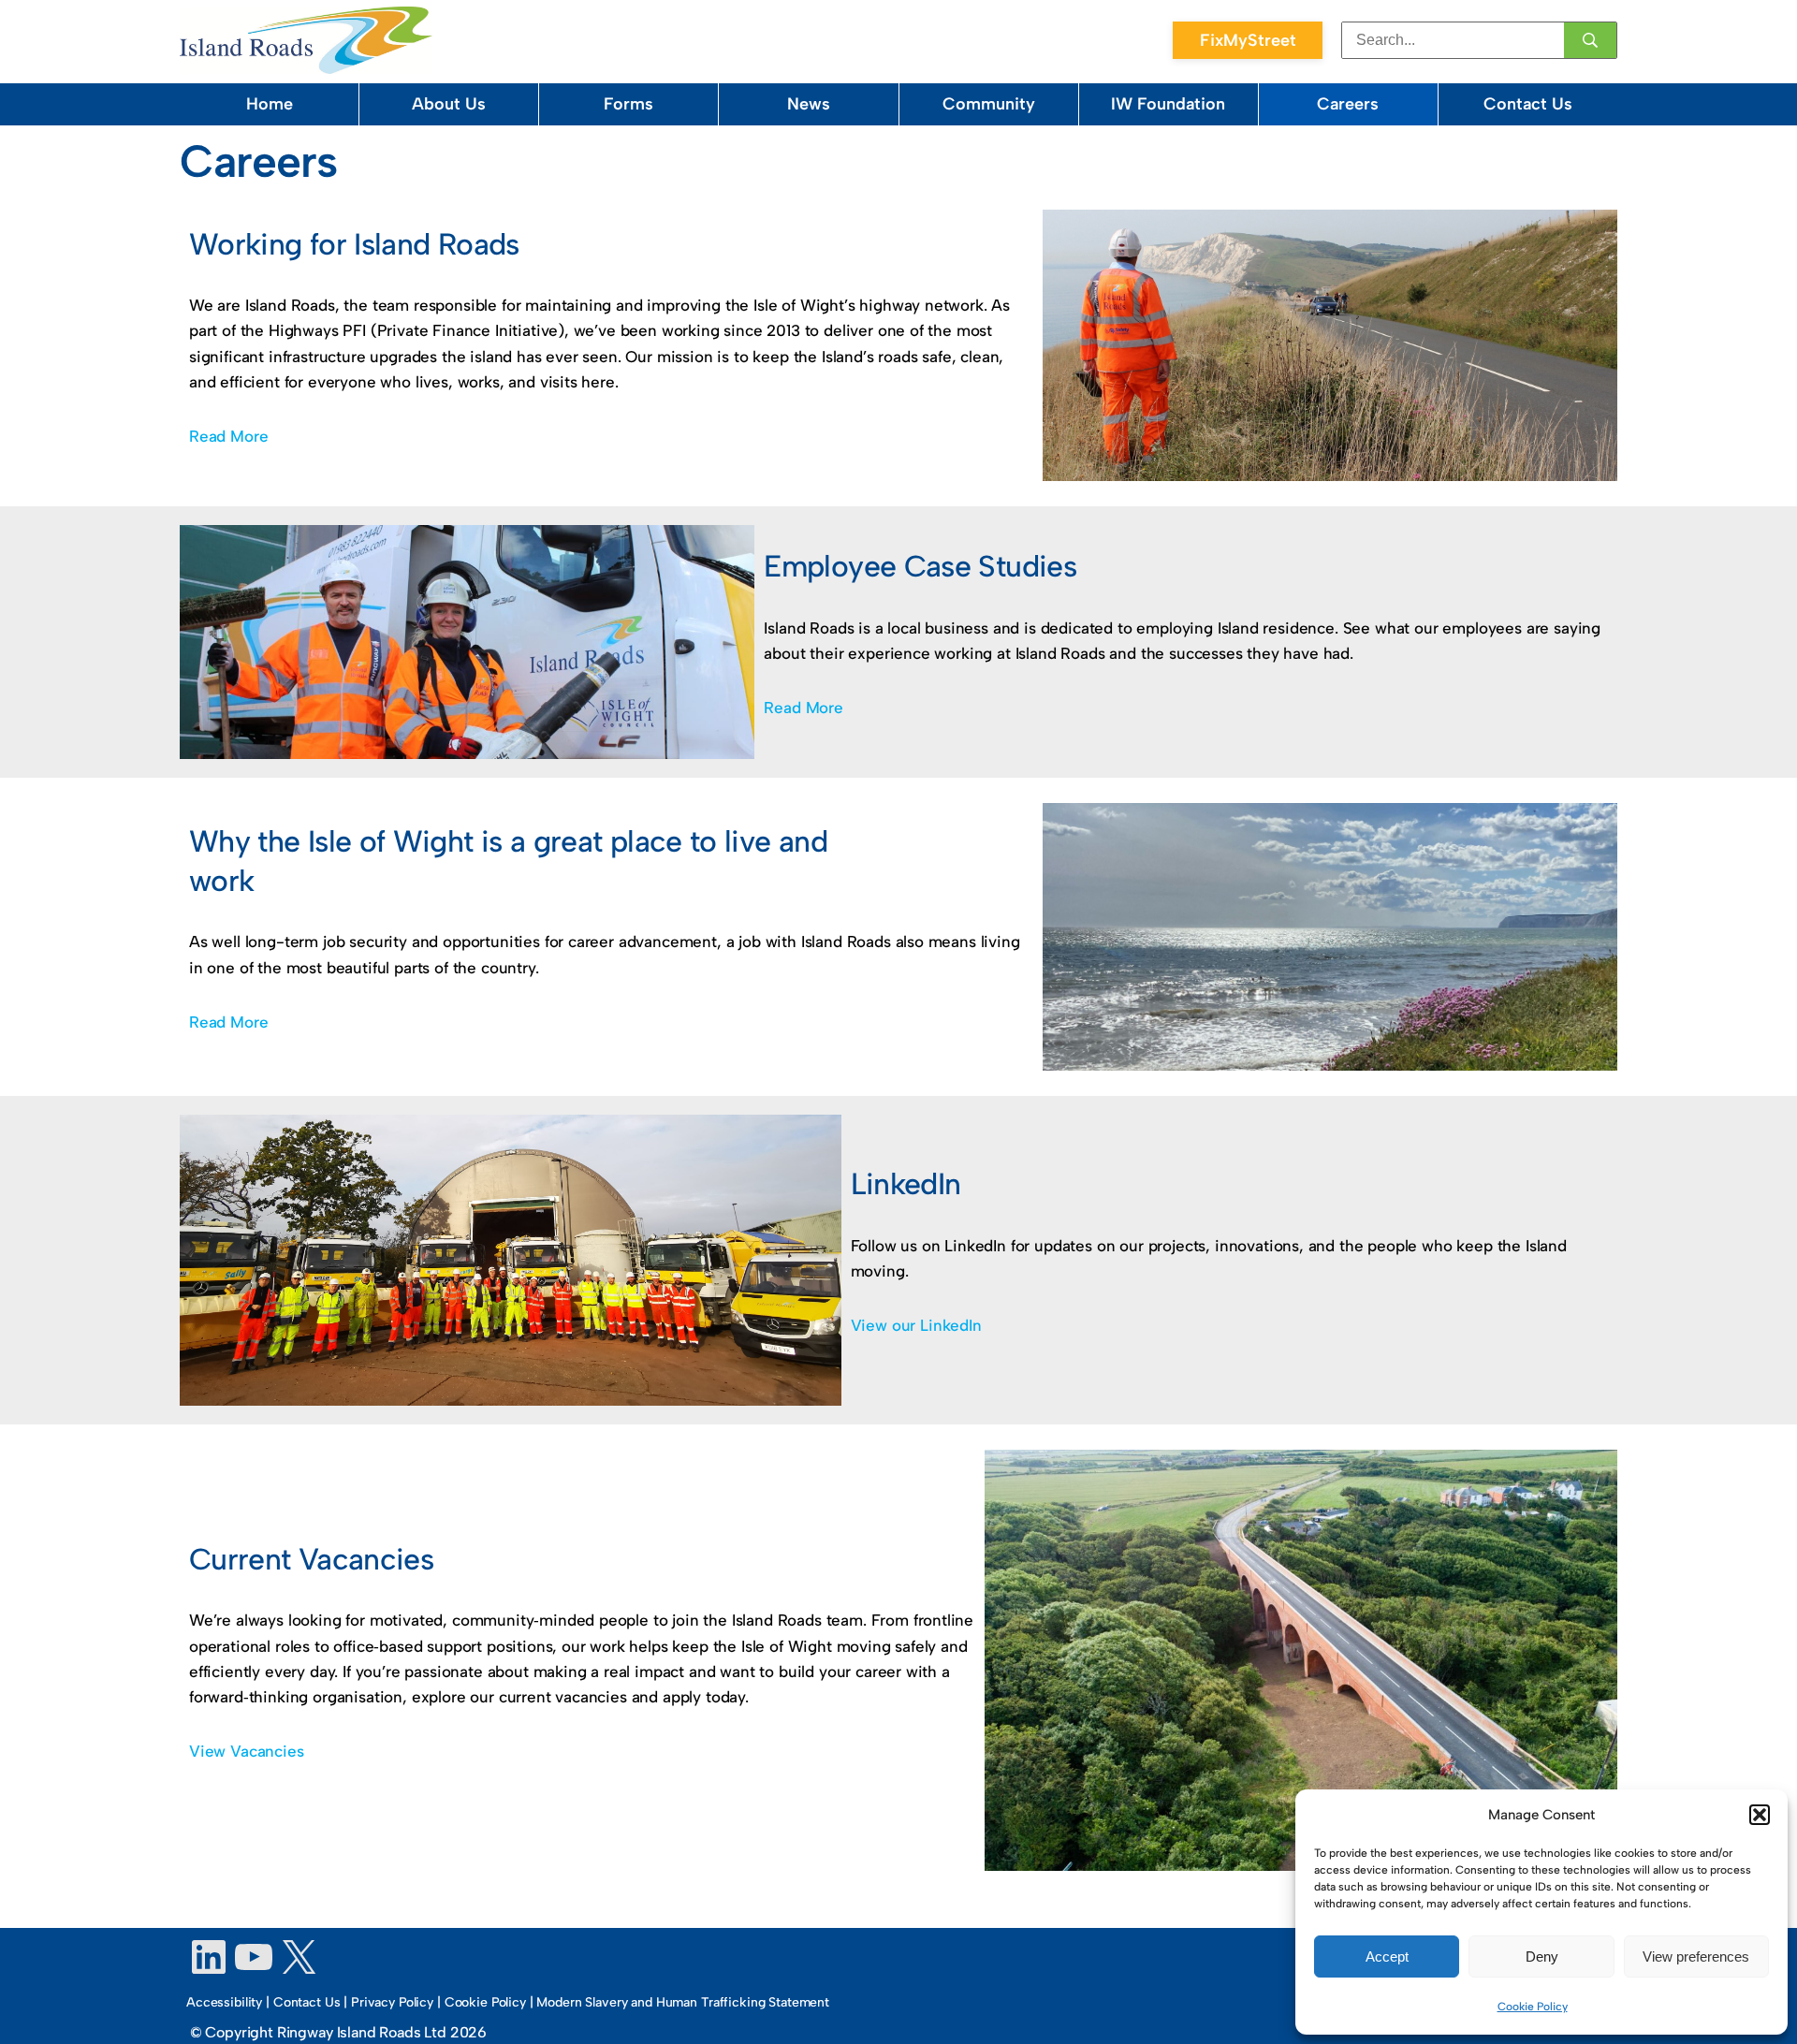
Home (270, 104)
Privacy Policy (392, 2002)
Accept (1387, 1956)
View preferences (1696, 1956)
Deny (1542, 1956)
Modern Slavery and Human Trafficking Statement (683, 2002)
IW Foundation (1168, 104)
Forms (628, 104)
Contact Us (1528, 104)
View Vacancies (247, 1751)
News (809, 104)
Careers (1348, 104)
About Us (449, 104)
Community (989, 104)
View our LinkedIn (916, 1325)
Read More (228, 436)
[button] (1760, 1815)
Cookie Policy (1533, 2007)
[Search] (1590, 40)
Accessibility (224, 2002)
